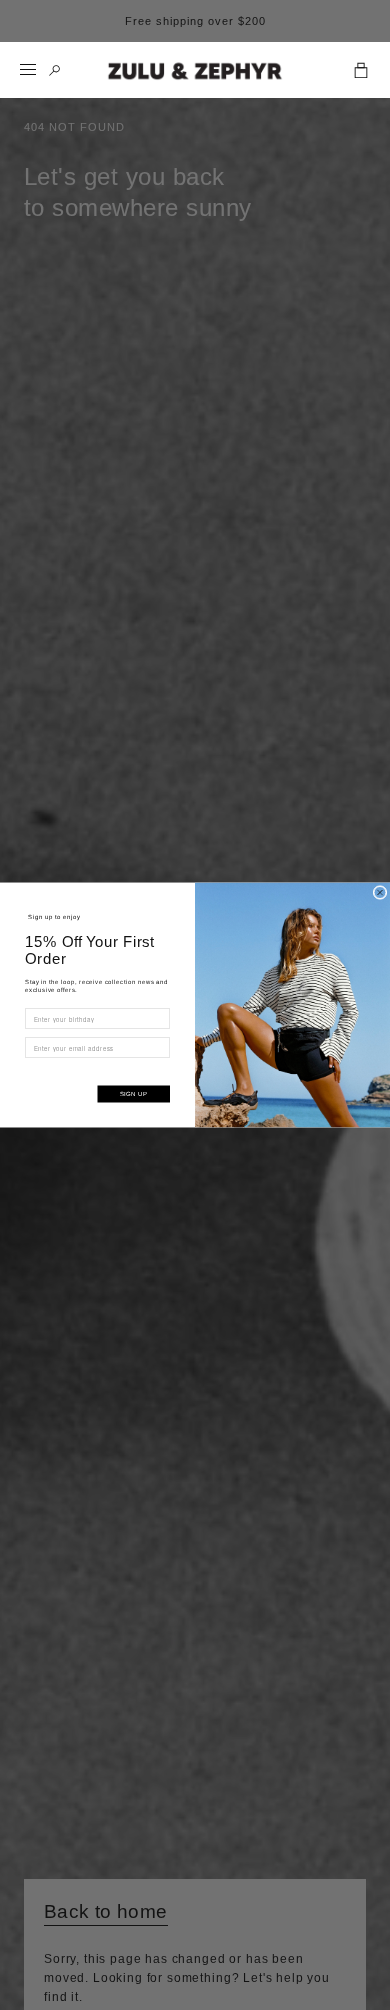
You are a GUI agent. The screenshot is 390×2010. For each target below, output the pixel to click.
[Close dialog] (380, 893)
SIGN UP (134, 1094)
